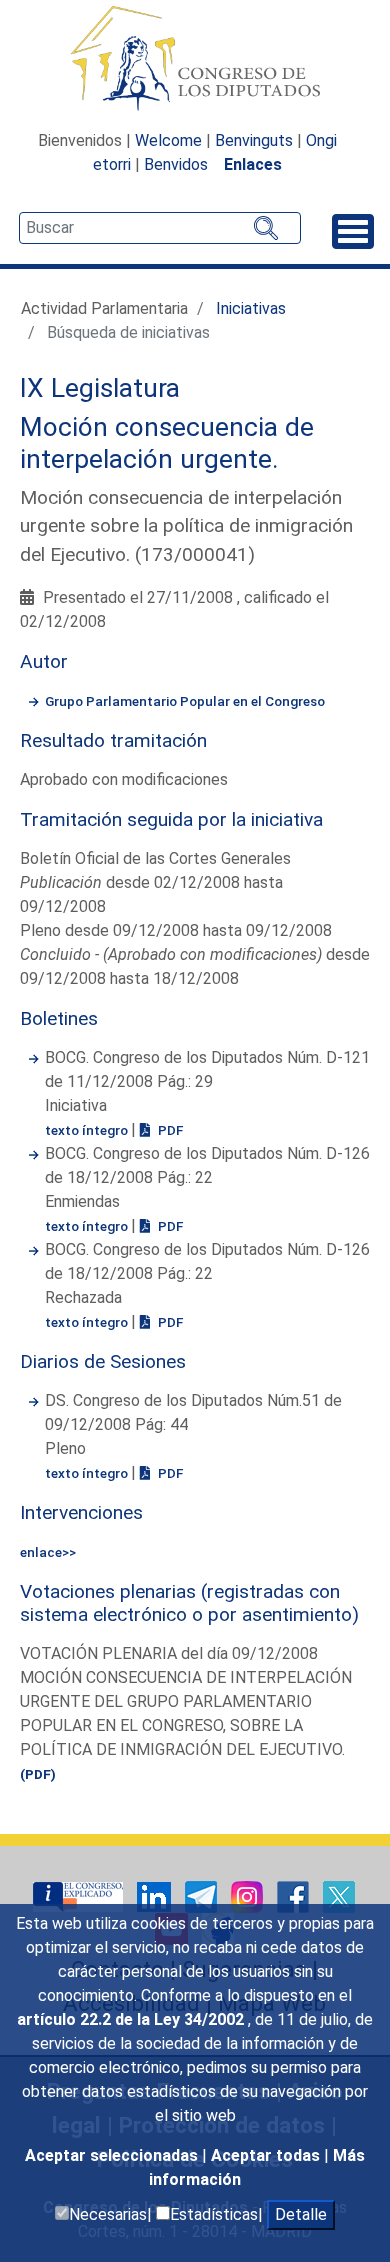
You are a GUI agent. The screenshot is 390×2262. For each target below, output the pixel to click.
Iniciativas (251, 308)
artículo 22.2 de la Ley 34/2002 (132, 2019)
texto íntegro (88, 1130)
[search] (160, 228)
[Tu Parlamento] (80, 1895)
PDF (169, 1130)
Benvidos (176, 164)
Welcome (168, 140)
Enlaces (253, 164)
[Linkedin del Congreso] (156, 1895)
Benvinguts (254, 140)
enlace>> (48, 1552)
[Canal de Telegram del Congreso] (203, 1895)
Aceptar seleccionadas (113, 2155)
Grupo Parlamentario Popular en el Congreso (185, 701)
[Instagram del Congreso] (249, 1895)
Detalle (301, 2214)
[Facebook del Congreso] (295, 1895)
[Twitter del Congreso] (339, 1895)
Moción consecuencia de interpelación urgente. (167, 443)
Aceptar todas (267, 2155)
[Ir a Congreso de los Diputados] (195, 58)
